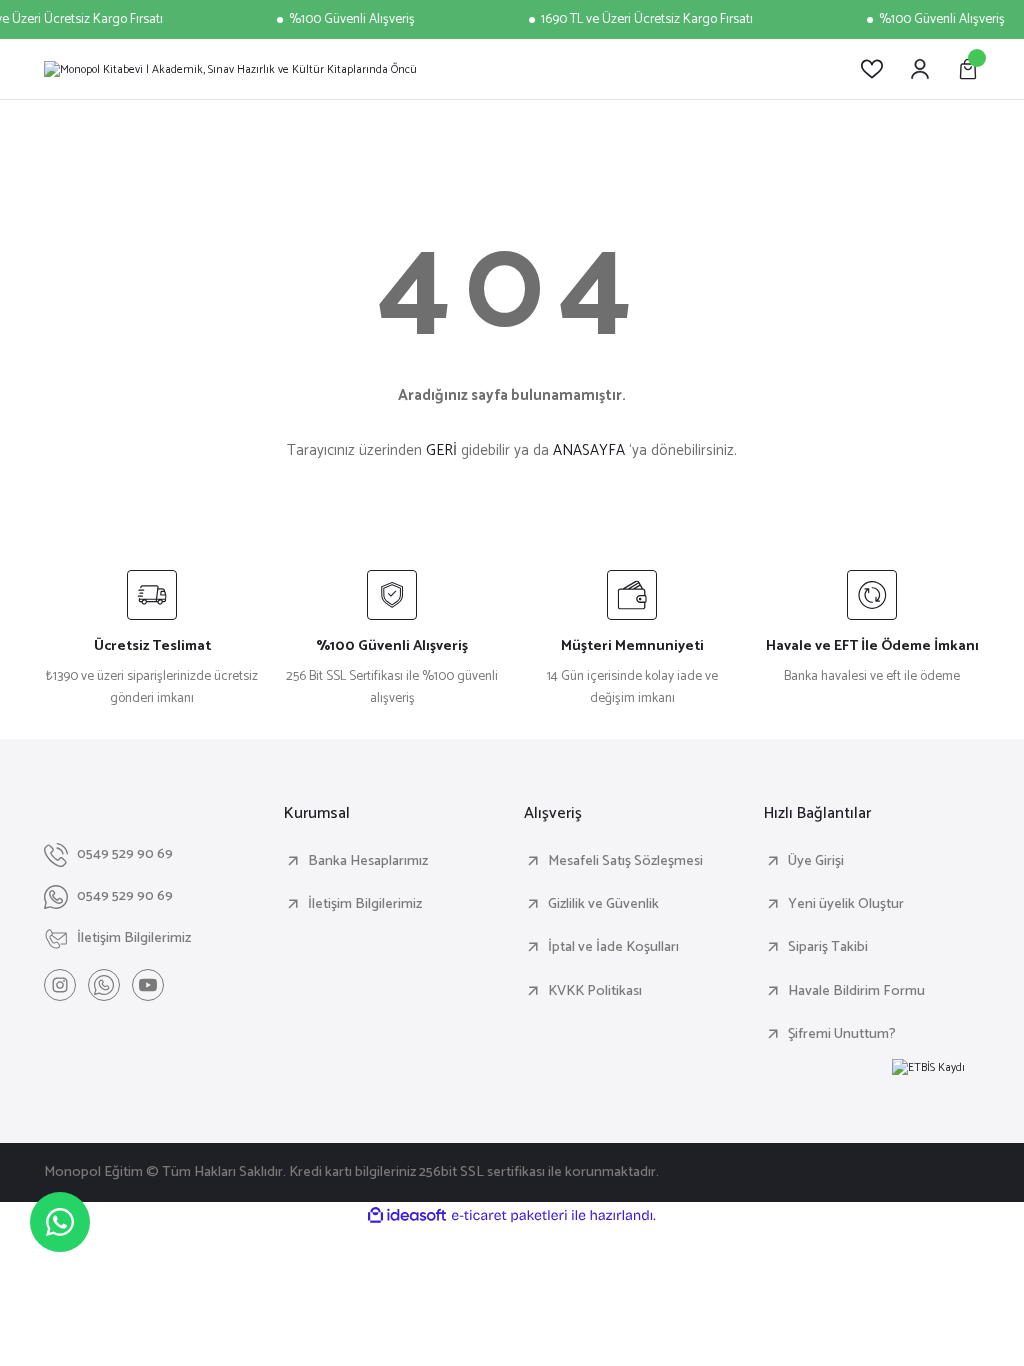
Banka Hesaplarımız (368, 861)
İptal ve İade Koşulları (613, 947)
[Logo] (230, 69)
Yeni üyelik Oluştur (846, 904)
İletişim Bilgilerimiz (365, 904)
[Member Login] (920, 69)
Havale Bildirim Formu (856, 991)
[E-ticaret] (509, 1215)
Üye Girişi (816, 861)
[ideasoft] (407, 1216)
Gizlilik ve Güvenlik (603, 904)
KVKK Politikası (595, 991)
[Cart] (968, 69)
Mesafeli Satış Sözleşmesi (625, 861)
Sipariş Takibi (828, 947)
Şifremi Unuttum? (842, 1034)
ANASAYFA (589, 450)
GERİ (441, 450)
